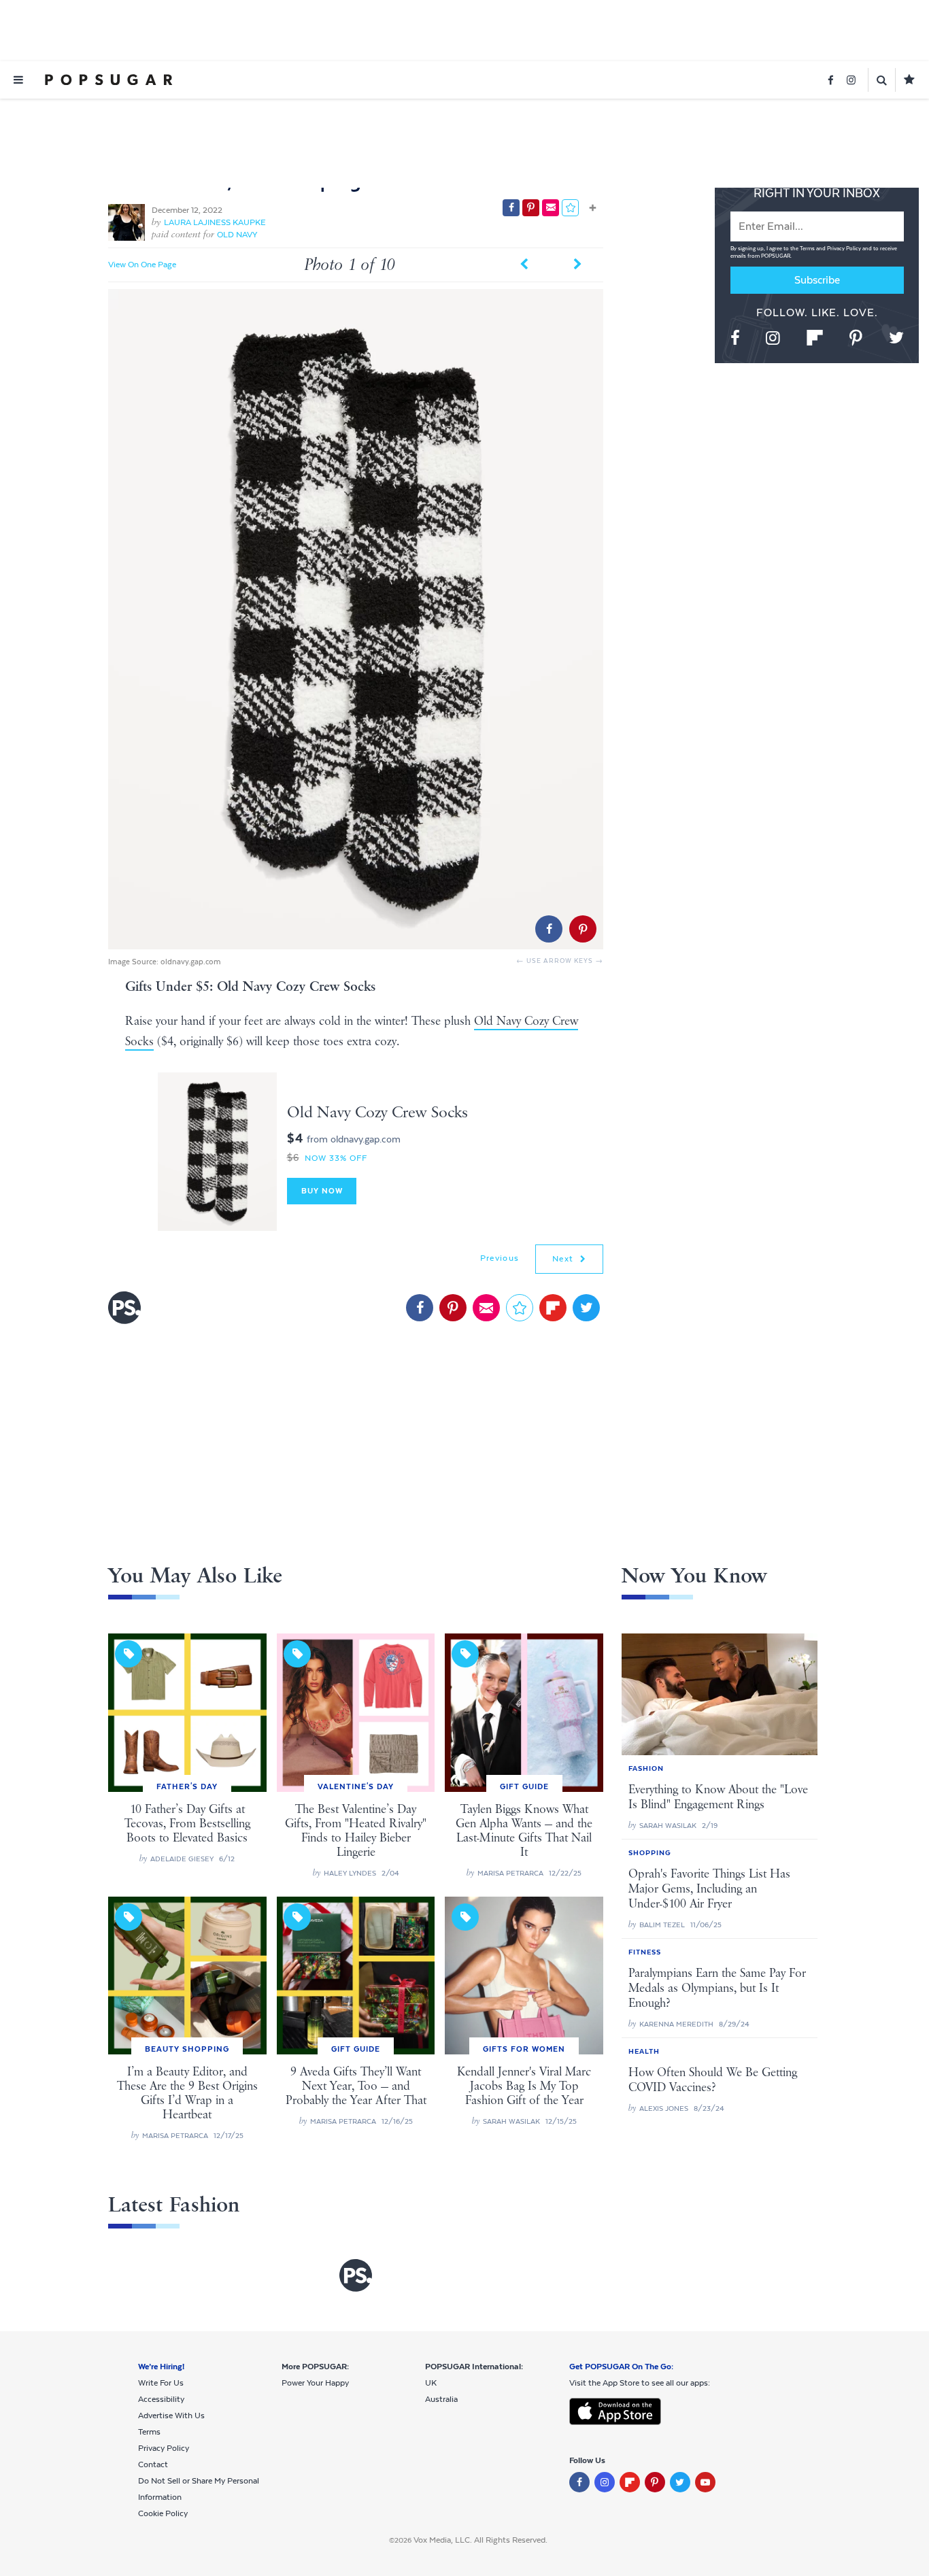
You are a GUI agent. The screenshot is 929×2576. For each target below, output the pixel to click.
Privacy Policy (845, 249)
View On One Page (142, 265)
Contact (153, 2464)
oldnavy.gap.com (191, 962)
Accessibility (161, 2399)
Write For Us (161, 2383)
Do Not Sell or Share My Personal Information (199, 2489)
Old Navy (237, 235)
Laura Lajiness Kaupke (215, 222)
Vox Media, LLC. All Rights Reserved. (480, 2540)
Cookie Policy (163, 2513)
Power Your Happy (315, 2383)
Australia (441, 2399)
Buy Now (322, 1191)
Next (564, 1259)
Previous (500, 1258)
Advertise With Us (171, 2416)
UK (431, 2383)
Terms (808, 249)
